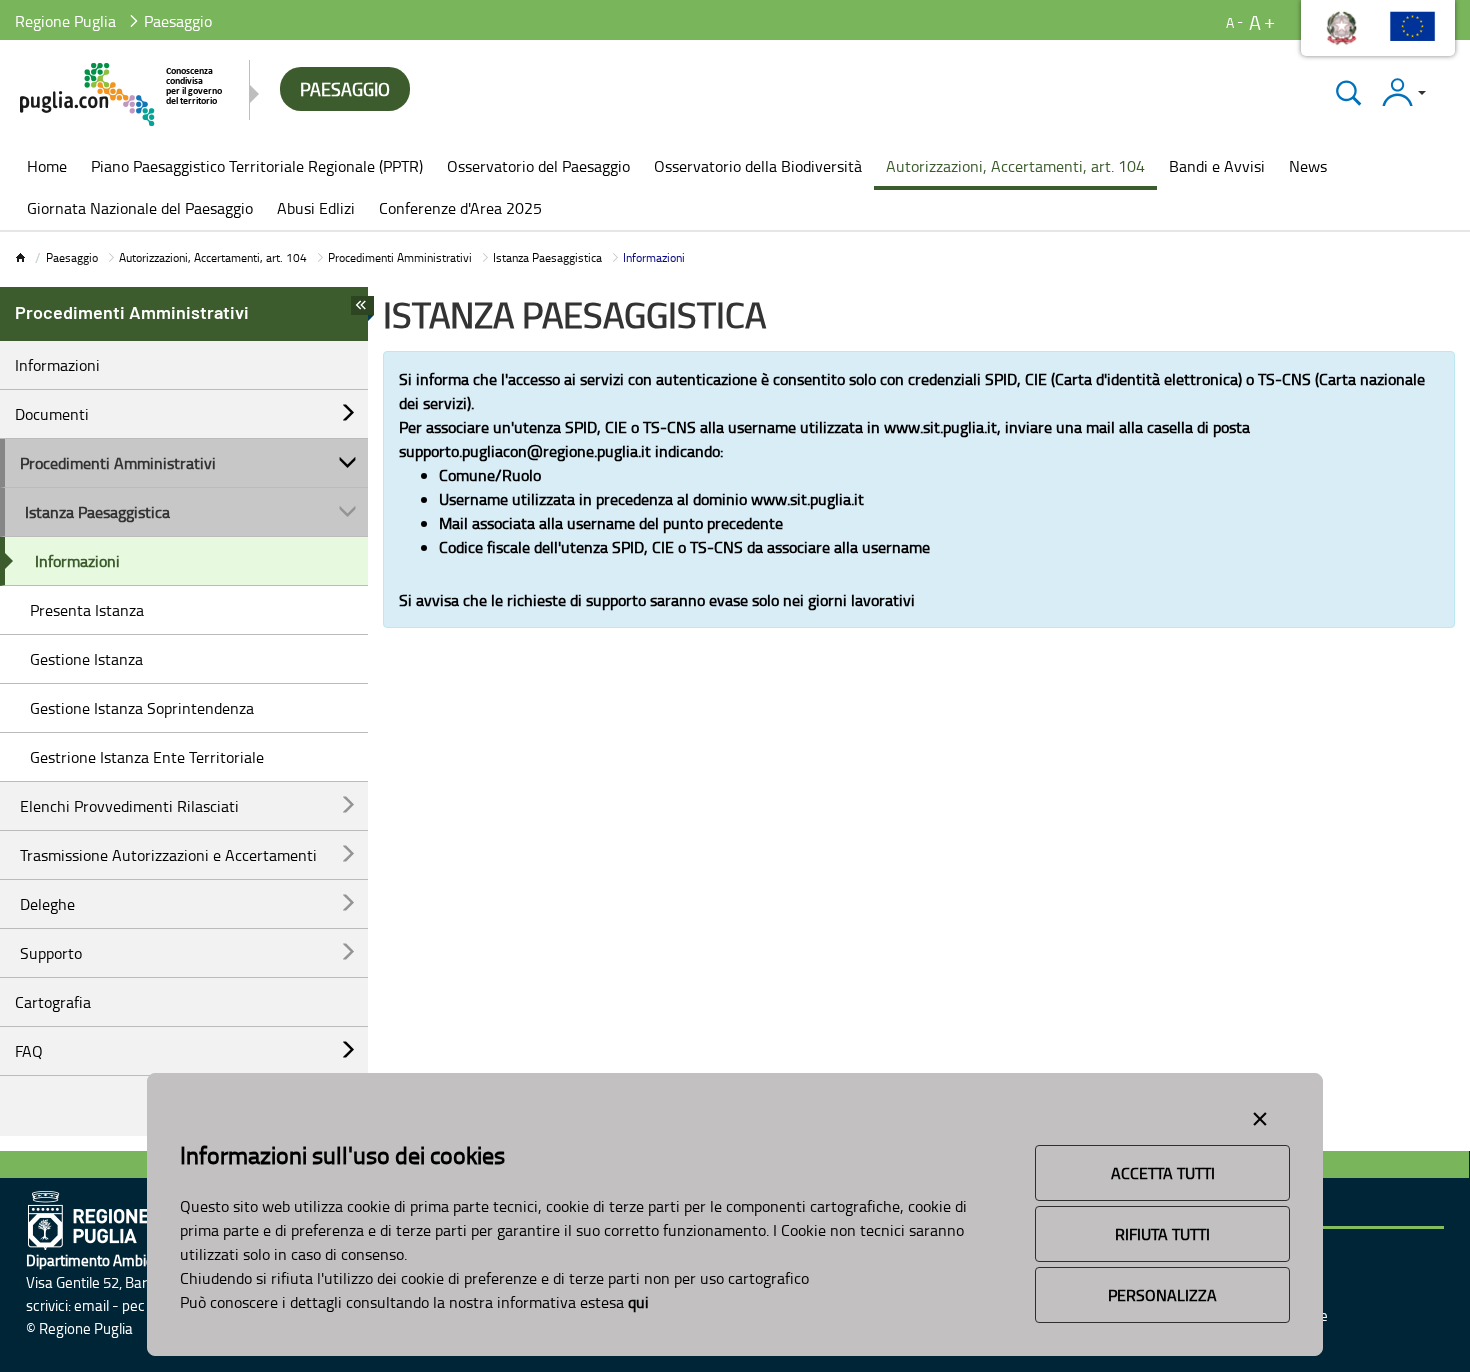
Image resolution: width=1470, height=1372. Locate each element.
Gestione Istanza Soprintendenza (142, 708)
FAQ (29, 1051)
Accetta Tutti (1163, 1173)
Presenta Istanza (87, 610)
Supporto (51, 953)
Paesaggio (72, 257)
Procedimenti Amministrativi (400, 257)
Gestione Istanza (86, 659)
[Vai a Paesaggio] (122, 94)
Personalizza (1162, 1295)
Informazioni (57, 365)
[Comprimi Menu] (362, 311)
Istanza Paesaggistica (547, 257)
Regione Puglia (65, 21)
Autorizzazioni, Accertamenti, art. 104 (213, 257)
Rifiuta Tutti (1162, 1234)
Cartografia (53, 1002)
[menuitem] (47, 168)
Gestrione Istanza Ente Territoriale (147, 757)
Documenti (52, 414)
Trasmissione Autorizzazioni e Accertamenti (168, 855)
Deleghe (47, 904)
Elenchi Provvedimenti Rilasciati (129, 806)
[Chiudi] (1348, 92)
